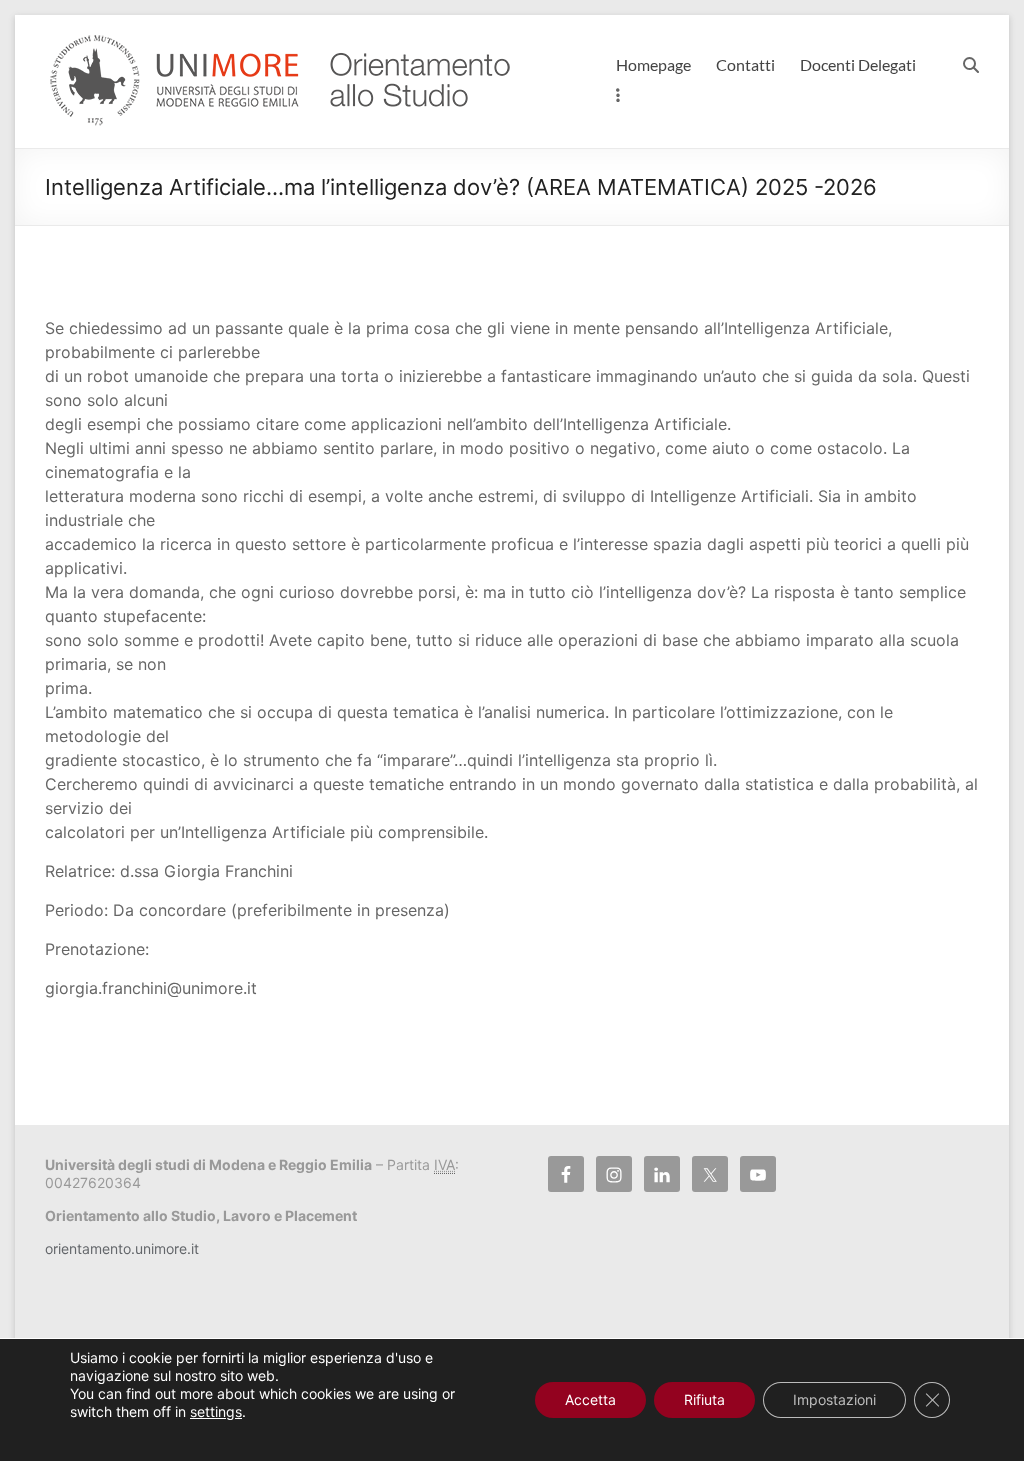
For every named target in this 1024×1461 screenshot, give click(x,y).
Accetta (590, 1399)
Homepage (653, 64)
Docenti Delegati (858, 64)
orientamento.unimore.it (122, 1248)
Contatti (745, 64)
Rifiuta (704, 1399)
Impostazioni (834, 1399)
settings (216, 1411)
